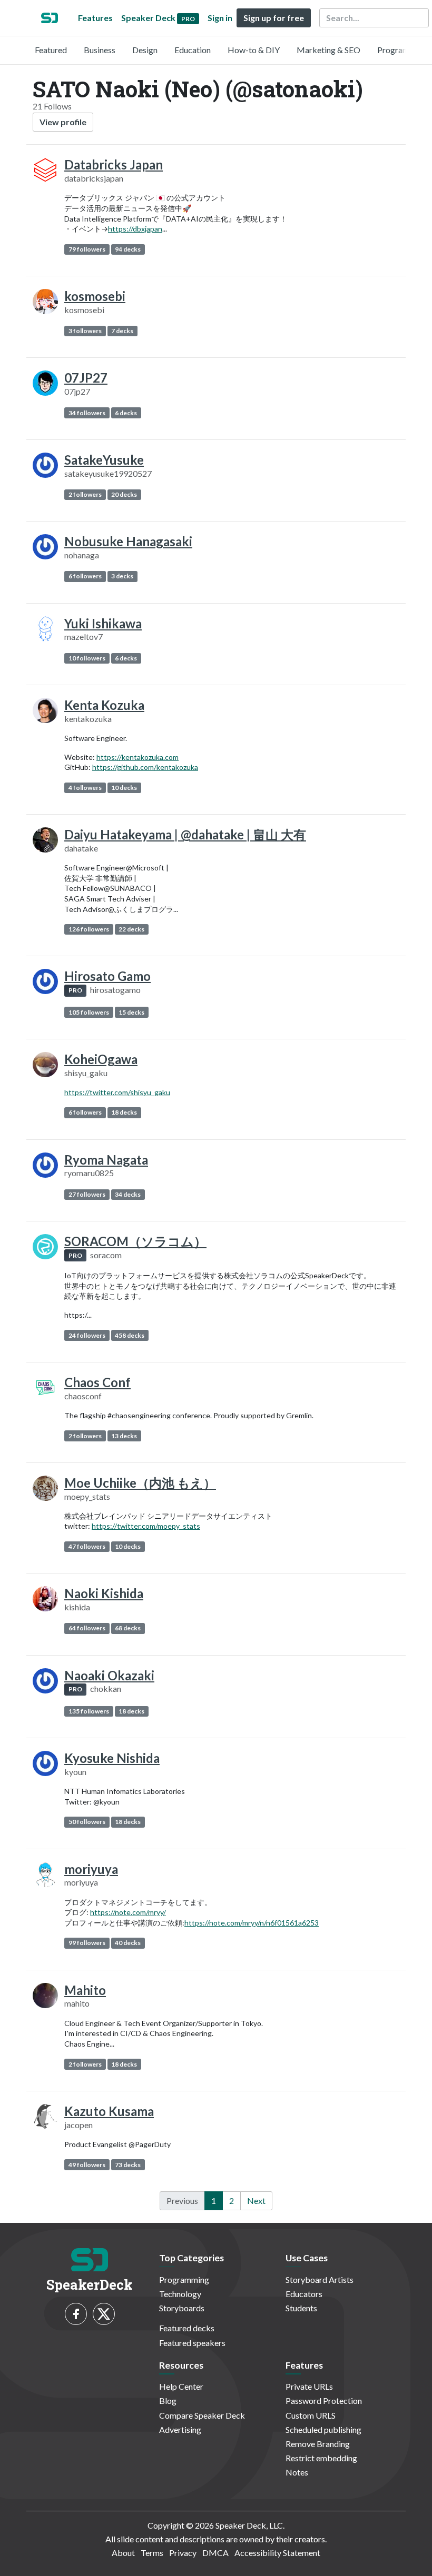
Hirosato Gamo (107, 976)
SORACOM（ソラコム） (135, 1241)
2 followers (85, 494)
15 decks (131, 1012)
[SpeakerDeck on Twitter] (104, 2314)
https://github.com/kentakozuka (145, 767)
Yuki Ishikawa (103, 623)
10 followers (87, 658)
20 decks (124, 494)
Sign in (220, 18)
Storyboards (182, 2308)
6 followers (85, 576)
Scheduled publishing (323, 2429)
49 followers (87, 2165)
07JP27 (86, 378)
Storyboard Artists (320, 2279)
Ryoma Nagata (106, 1160)
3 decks (122, 576)
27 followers (87, 1194)
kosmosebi (95, 296)
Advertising (180, 2429)
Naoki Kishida (104, 1593)
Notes (297, 2472)
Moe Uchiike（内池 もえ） (140, 1483)
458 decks (130, 1335)
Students (301, 2308)
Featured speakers (192, 2343)
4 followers (85, 788)
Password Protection (324, 2400)
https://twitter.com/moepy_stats (146, 1526)
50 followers (87, 1822)
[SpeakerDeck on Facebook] (76, 2314)
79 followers (87, 249)
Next (256, 2201)
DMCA (215, 2553)
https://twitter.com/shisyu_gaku (117, 1092)
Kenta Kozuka (104, 705)
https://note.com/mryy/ (128, 1912)
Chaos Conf (97, 1382)
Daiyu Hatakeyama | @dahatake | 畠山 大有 (185, 834)
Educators (304, 2294)
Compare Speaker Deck (202, 2415)
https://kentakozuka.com (138, 757)
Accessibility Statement (277, 2553)
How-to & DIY (254, 50)
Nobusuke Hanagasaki (128, 541)
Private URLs (309, 2386)
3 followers (85, 331)
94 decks (128, 249)
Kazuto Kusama (109, 2111)
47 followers (87, 1546)
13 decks (124, 1436)
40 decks (128, 1943)
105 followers (89, 1012)
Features (95, 18)
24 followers (87, 1335)
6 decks (126, 413)
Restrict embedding (321, 2458)
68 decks (128, 1628)
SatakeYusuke (104, 460)
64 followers (87, 1628)
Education (193, 50)
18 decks (124, 1112)
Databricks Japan (114, 164)
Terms (152, 2553)
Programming (402, 50)
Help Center (181, 2386)
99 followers (87, 1943)
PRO (75, 990)
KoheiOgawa (101, 1059)
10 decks (124, 788)
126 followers (89, 929)
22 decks (131, 929)
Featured (51, 50)
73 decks (128, 2165)
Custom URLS (311, 2415)
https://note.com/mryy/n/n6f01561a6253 (252, 1923)
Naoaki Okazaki (109, 1675)
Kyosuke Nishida (112, 1758)
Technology (180, 2294)
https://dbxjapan (135, 229)
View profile (63, 122)
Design (145, 50)
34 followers (87, 413)
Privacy (183, 2553)
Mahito (85, 1990)
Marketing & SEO (328, 50)
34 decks (128, 1194)
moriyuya (91, 1869)
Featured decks (187, 2328)
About (123, 2553)
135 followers (89, 1711)
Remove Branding (318, 2444)
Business (100, 50)
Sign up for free (274, 18)
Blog (168, 2400)
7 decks (122, 331)
